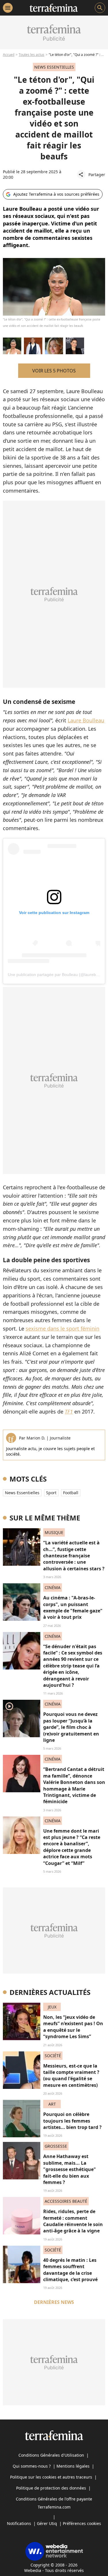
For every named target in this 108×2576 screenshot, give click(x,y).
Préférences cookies (82, 2523)
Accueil (9, 55)
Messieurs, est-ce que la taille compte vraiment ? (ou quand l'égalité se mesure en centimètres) (71, 2075)
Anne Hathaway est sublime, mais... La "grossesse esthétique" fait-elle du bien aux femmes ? (70, 2169)
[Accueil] (54, 8)
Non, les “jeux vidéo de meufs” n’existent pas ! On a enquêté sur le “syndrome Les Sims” (73, 2027)
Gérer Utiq (47, 2523)
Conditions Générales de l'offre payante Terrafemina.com (54, 2503)
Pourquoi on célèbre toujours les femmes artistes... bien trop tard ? (72, 2121)
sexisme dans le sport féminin (62, 1328)
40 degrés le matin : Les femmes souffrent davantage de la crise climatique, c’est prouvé (70, 2270)
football (71, 1493)
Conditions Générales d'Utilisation (51, 2455)
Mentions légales (73, 2466)
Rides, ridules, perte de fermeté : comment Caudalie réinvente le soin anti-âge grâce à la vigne (73, 2221)
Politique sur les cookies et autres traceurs (51, 2477)
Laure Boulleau (86, 720)
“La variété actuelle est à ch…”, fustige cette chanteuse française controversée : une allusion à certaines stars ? (74, 1556)
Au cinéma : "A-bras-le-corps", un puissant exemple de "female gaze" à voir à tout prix (73, 1607)
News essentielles (22, 1493)
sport (51, 1493)
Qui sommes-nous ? (32, 2466)
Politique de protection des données (51, 2488)
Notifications (19, 2523)
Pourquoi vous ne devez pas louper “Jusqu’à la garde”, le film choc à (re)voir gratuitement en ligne (71, 1727)
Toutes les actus (32, 55)
